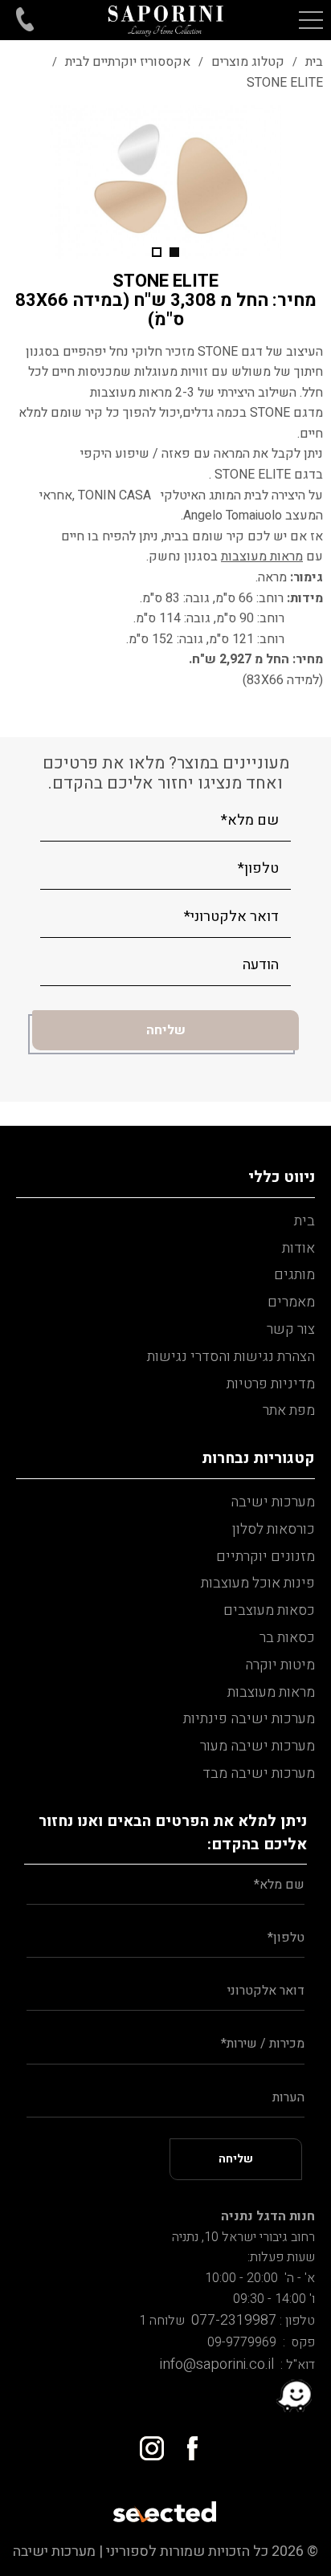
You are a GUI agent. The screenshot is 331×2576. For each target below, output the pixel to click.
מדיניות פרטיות (271, 1384)
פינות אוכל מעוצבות (258, 1583)
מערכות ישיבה (273, 1502)
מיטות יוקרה (280, 1665)
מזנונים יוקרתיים (266, 1557)
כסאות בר (287, 1638)
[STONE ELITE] (165, 182)
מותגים (294, 1275)
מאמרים (291, 1302)
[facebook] (185, 2442)
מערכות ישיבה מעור (257, 1746)
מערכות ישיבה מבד (259, 1773)
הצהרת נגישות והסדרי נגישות (231, 1357)
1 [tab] (174, 252)
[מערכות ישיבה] (166, 20)
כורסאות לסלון (274, 1529)
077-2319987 (231, 2320)
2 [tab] (157, 252)
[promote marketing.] (166, 2507)
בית (304, 1221)
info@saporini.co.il (217, 2364)
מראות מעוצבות (271, 1692)
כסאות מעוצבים (269, 1610)
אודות (298, 1248)
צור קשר (291, 1329)
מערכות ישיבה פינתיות (249, 1719)
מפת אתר (289, 1410)
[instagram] (146, 2442)
